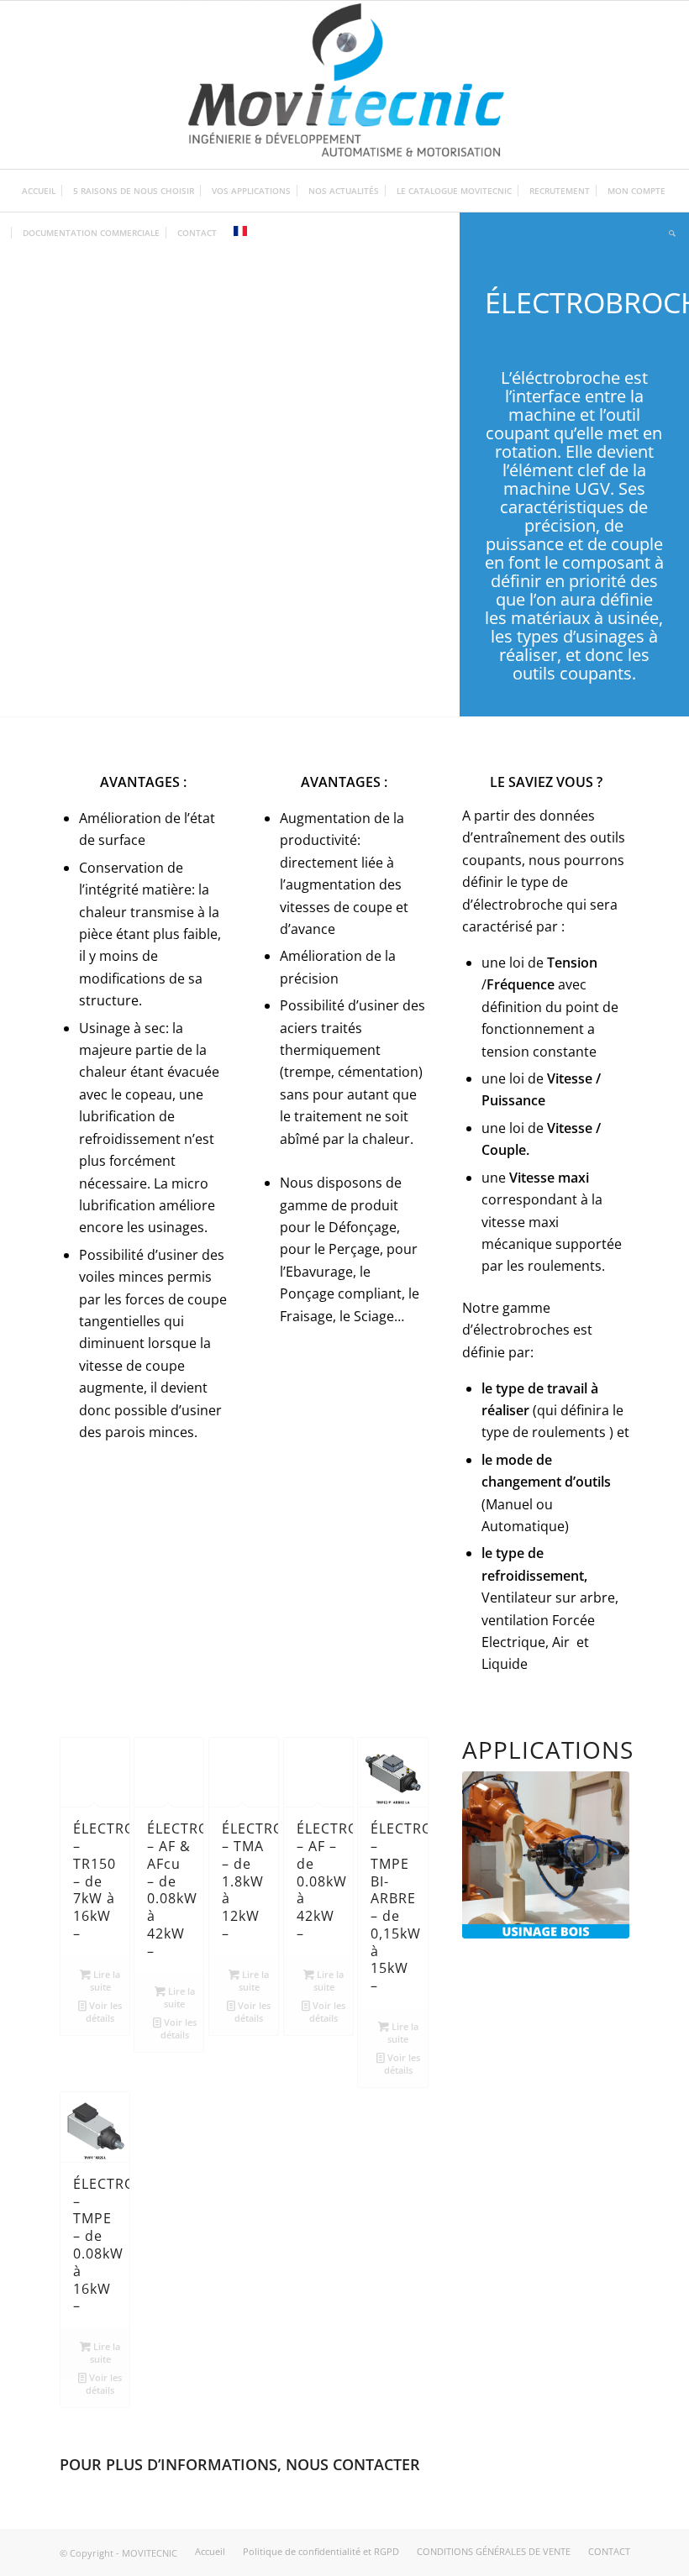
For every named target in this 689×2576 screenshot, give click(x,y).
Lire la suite (105, 1981)
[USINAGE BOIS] (546, 1855)
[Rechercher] (668, 233)
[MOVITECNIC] (344, 85)
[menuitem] (39, 191)
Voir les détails (104, 2012)
